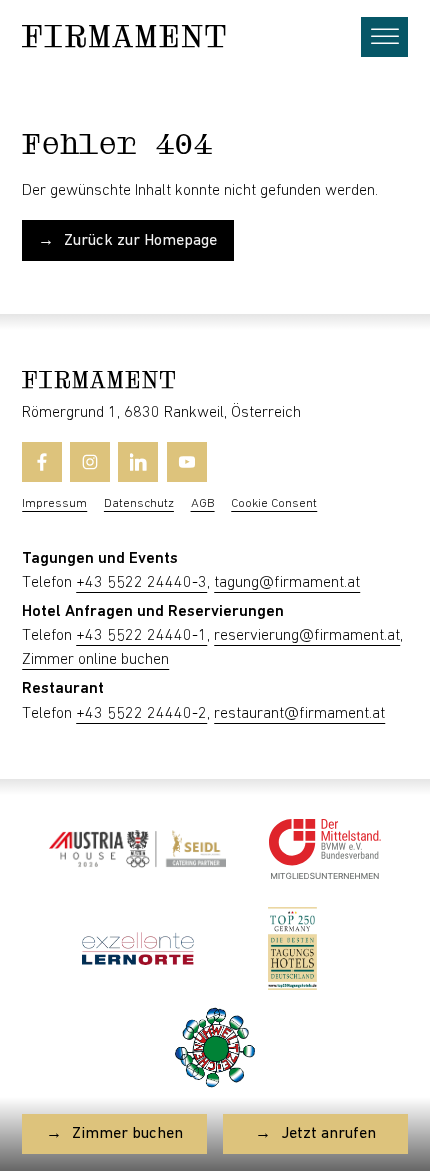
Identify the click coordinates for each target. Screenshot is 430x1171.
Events (153, 558)
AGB (203, 503)
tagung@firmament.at (287, 582)
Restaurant (63, 688)
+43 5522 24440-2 (141, 713)
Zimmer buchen (127, 1133)
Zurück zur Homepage (140, 240)
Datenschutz (139, 503)
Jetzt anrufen (328, 1133)
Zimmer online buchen (95, 659)
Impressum (54, 503)
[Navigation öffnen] (384, 37)
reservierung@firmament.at (307, 635)
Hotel (41, 611)
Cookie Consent (274, 503)
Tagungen (58, 558)
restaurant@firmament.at (299, 713)
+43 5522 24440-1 (141, 635)
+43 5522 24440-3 (141, 582)
